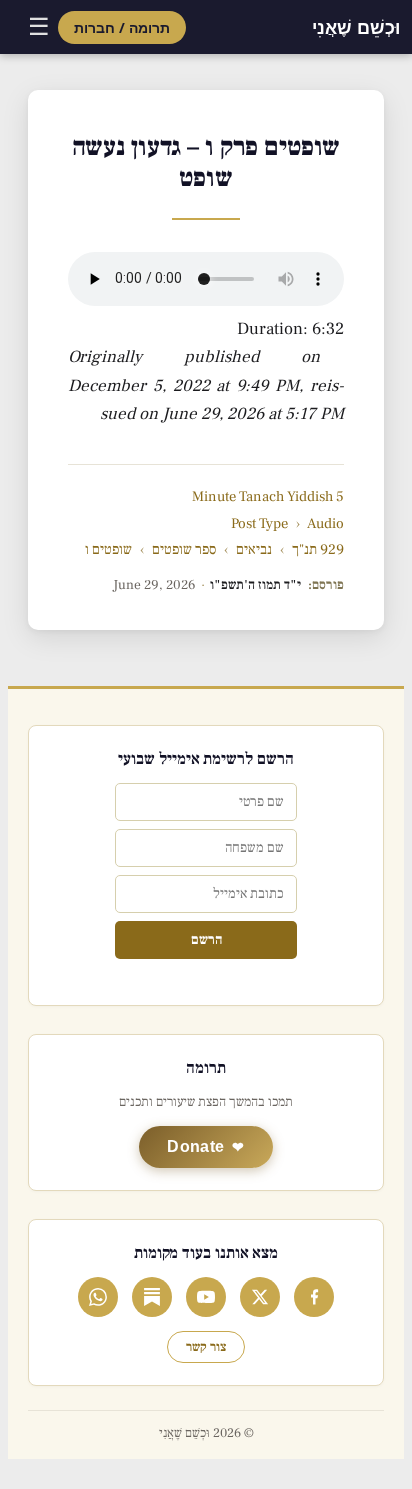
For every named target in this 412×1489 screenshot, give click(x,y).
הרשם (206, 940)
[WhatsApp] (98, 1297)
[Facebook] (314, 1297)
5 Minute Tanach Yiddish (268, 496)
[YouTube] (206, 1297)
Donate (195, 1146)
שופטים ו (108, 549)
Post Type (259, 523)
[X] (260, 1297)
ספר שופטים (184, 549)
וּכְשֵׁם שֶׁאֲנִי (356, 27)
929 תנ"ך (318, 549)
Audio (325, 523)
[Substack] (152, 1297)
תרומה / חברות (122, 27)
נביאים (254, 549)
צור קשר (206, 1347)
